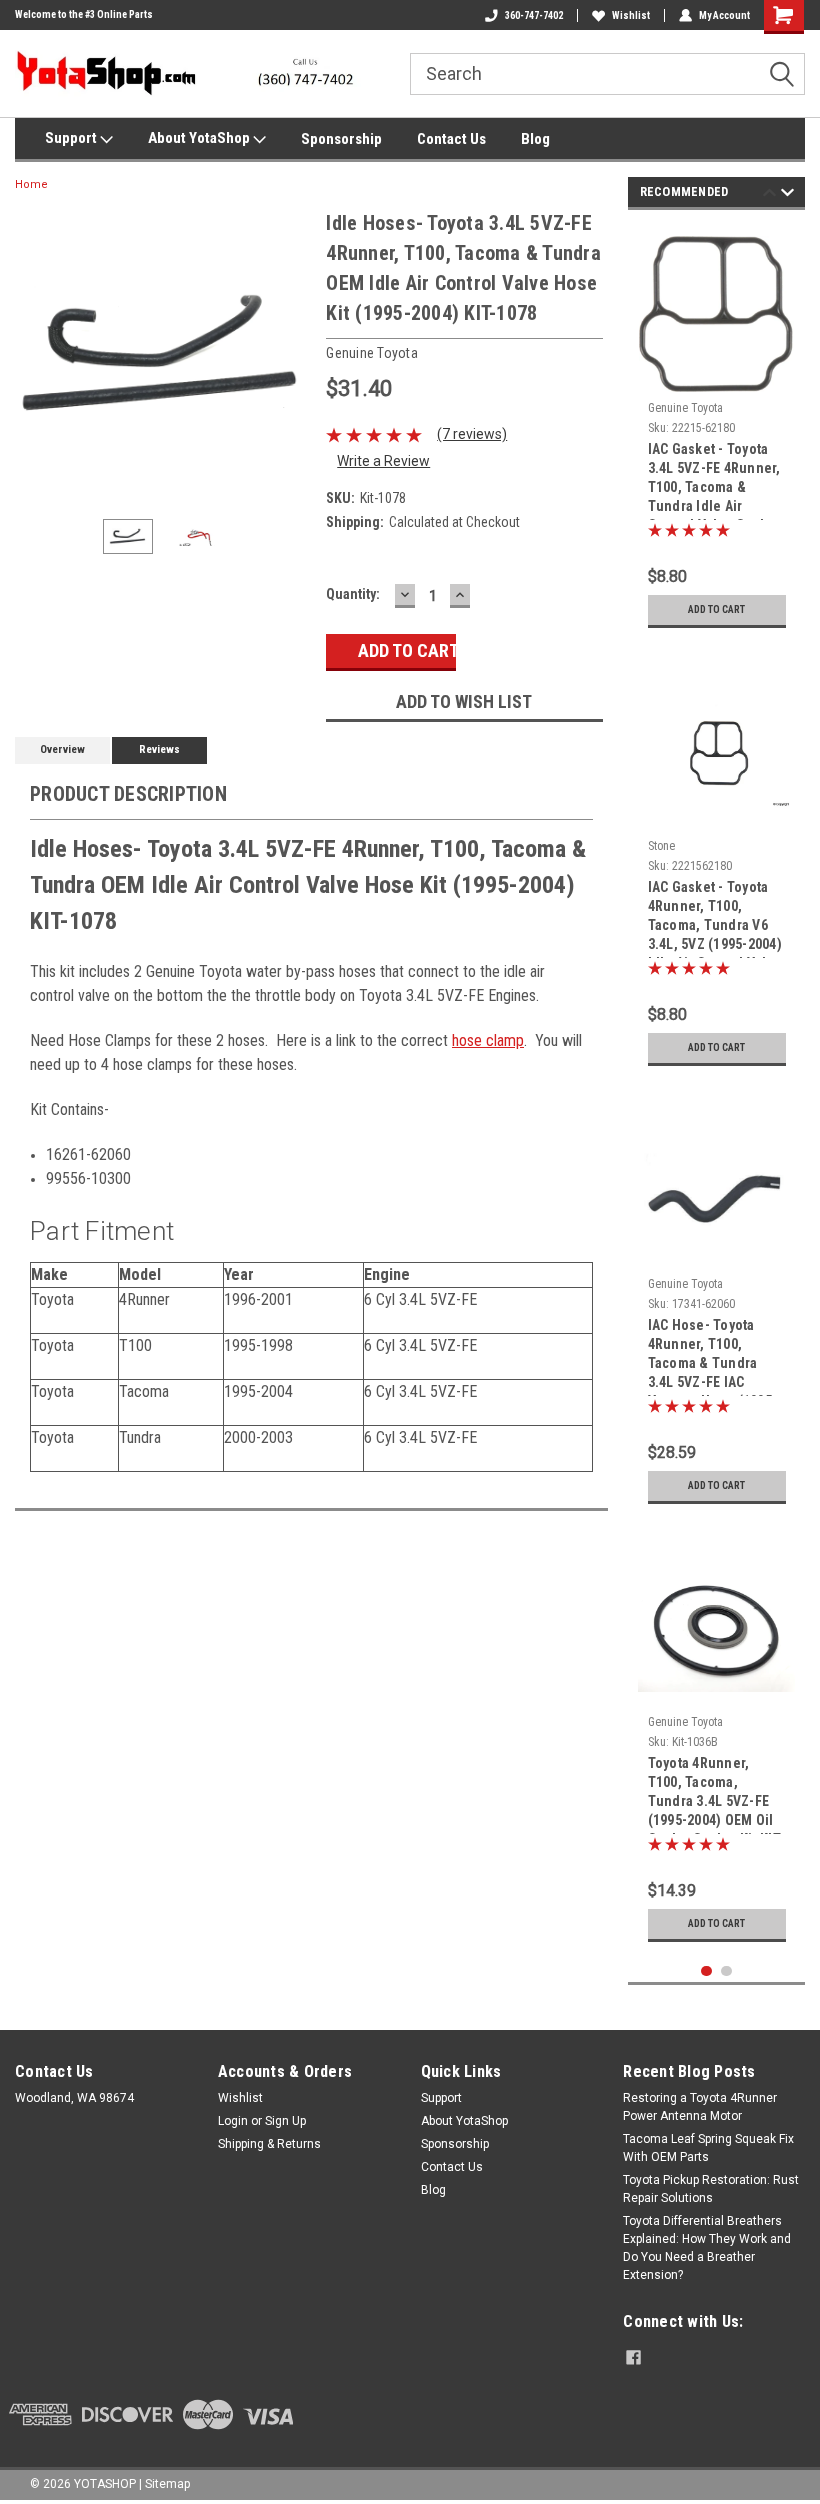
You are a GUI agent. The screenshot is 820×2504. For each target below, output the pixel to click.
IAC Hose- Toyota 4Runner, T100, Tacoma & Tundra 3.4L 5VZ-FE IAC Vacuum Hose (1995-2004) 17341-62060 (713, 1356)
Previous (35, 355)
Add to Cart (716, 609)
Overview (62, 749)
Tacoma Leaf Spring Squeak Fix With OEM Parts (708, 2148)
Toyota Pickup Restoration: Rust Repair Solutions (711, 2189)
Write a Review (383, 461)
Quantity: (353, 594)
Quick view (716, 815)
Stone (661, 846)
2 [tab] (726, 1971)
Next (291, 355)
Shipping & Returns (269, 2144)
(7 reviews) (472, 434)
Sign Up (285, 2121)
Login (233, 2121)
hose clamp (488, 1040)
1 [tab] (706, 1971)
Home (31, 184)
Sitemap (167, 2484)
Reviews (159, 749)
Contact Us (451, 139)
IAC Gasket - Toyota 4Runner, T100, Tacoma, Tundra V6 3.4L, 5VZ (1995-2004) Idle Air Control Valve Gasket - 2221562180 (715, 918)
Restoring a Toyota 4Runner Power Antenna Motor (700, 2107)
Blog (535, 139)
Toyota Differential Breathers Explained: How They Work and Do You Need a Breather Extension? (707, 2248)
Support (72, 138)
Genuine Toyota (685, 408)
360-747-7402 (534, 15)
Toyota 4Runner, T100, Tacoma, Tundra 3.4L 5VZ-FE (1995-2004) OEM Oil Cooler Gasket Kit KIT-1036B (716, 1794)
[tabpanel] (717, 431)
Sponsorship (341, 139)
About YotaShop (200, 138)
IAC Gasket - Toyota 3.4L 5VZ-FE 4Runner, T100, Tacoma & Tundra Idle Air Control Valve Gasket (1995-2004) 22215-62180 (714, 480)
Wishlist (631, 15)
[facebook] (633, 2357)
